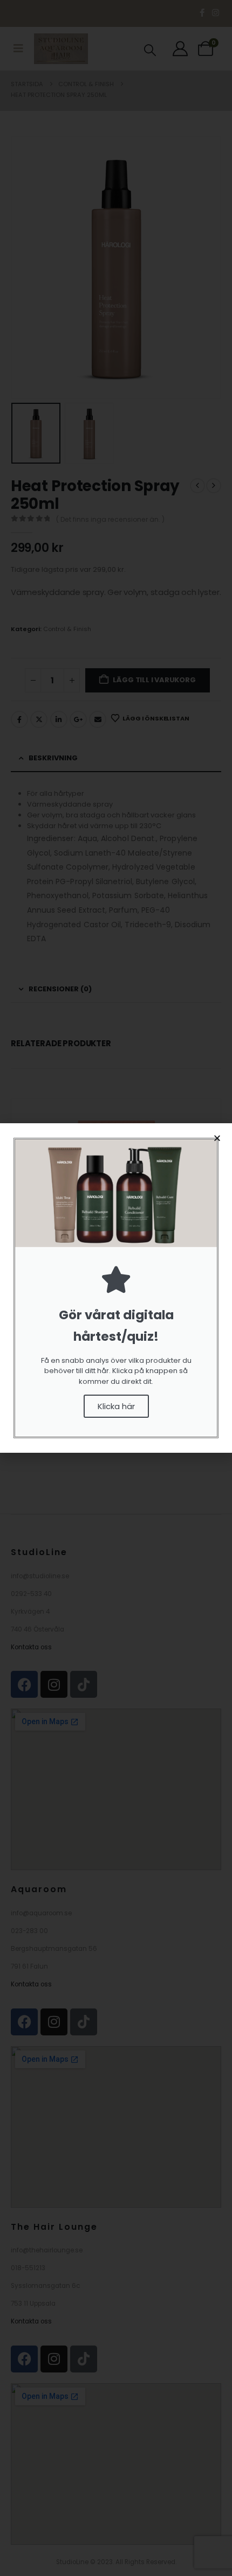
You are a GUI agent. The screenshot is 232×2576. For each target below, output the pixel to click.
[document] (116, 1288)
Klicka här (116, 1406)
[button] (217, 1138)
